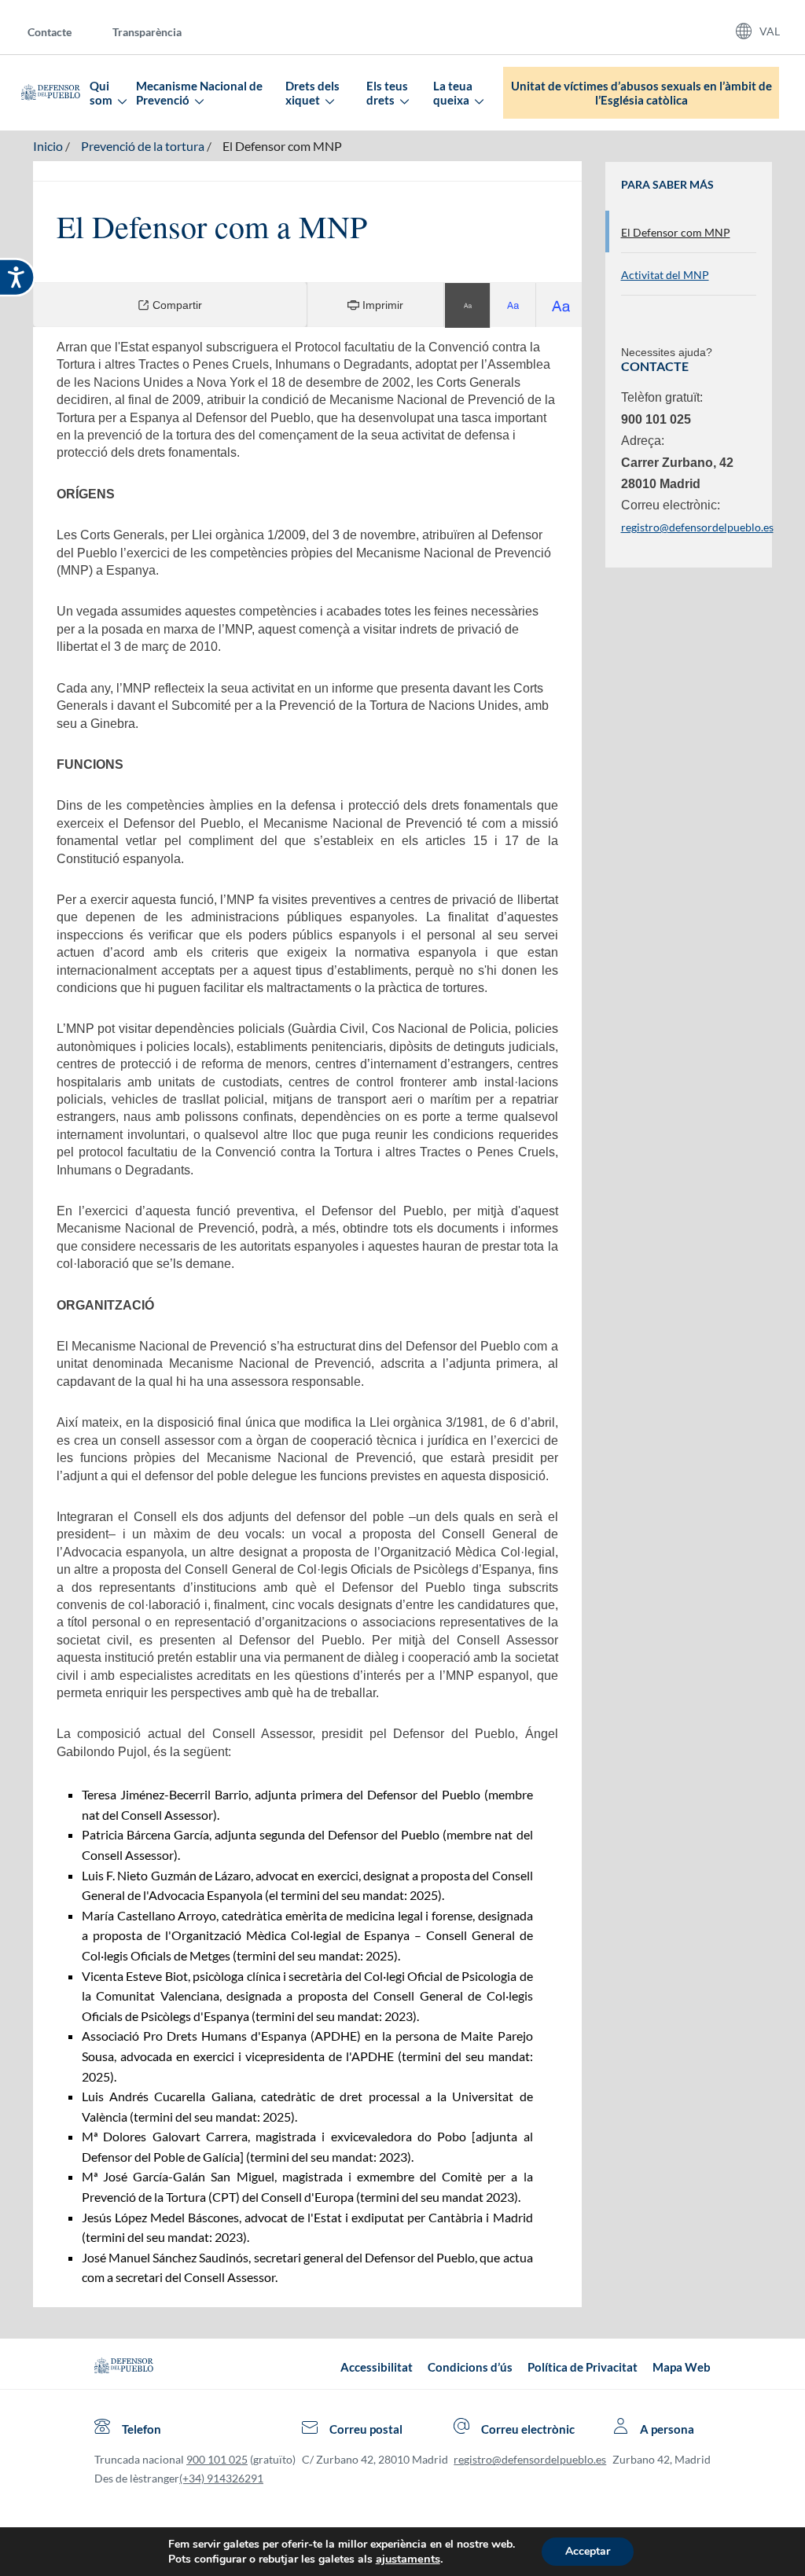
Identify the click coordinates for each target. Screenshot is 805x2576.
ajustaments (408, 2559)
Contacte (50, 32)
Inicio (48, 146)
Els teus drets (387, 93)
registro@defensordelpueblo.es (697, 527)
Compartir (176, 305)
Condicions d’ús (470, 2367)
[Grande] (513, 305)
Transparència (147, 32)
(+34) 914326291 (221, 2478)
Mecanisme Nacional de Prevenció (199, 93)
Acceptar (588, 2551)
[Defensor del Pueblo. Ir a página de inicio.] (51, 93)
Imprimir (381, 305)
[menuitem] (62, 31)
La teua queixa (453, 93)
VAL (770, 31)
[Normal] (468, 305)
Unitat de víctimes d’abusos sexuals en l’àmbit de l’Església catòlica (641, 93)
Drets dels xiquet (312, 93)
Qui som (102, 93)
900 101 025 (217, 2459)
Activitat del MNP (665, 275)
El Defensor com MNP (282, 146)
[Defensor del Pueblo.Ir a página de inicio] (124, 2367)
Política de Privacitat (583, 2367)
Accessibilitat (377, 2367)
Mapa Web (682, 2367)
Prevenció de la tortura (143, 146)
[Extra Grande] (559, 305)
